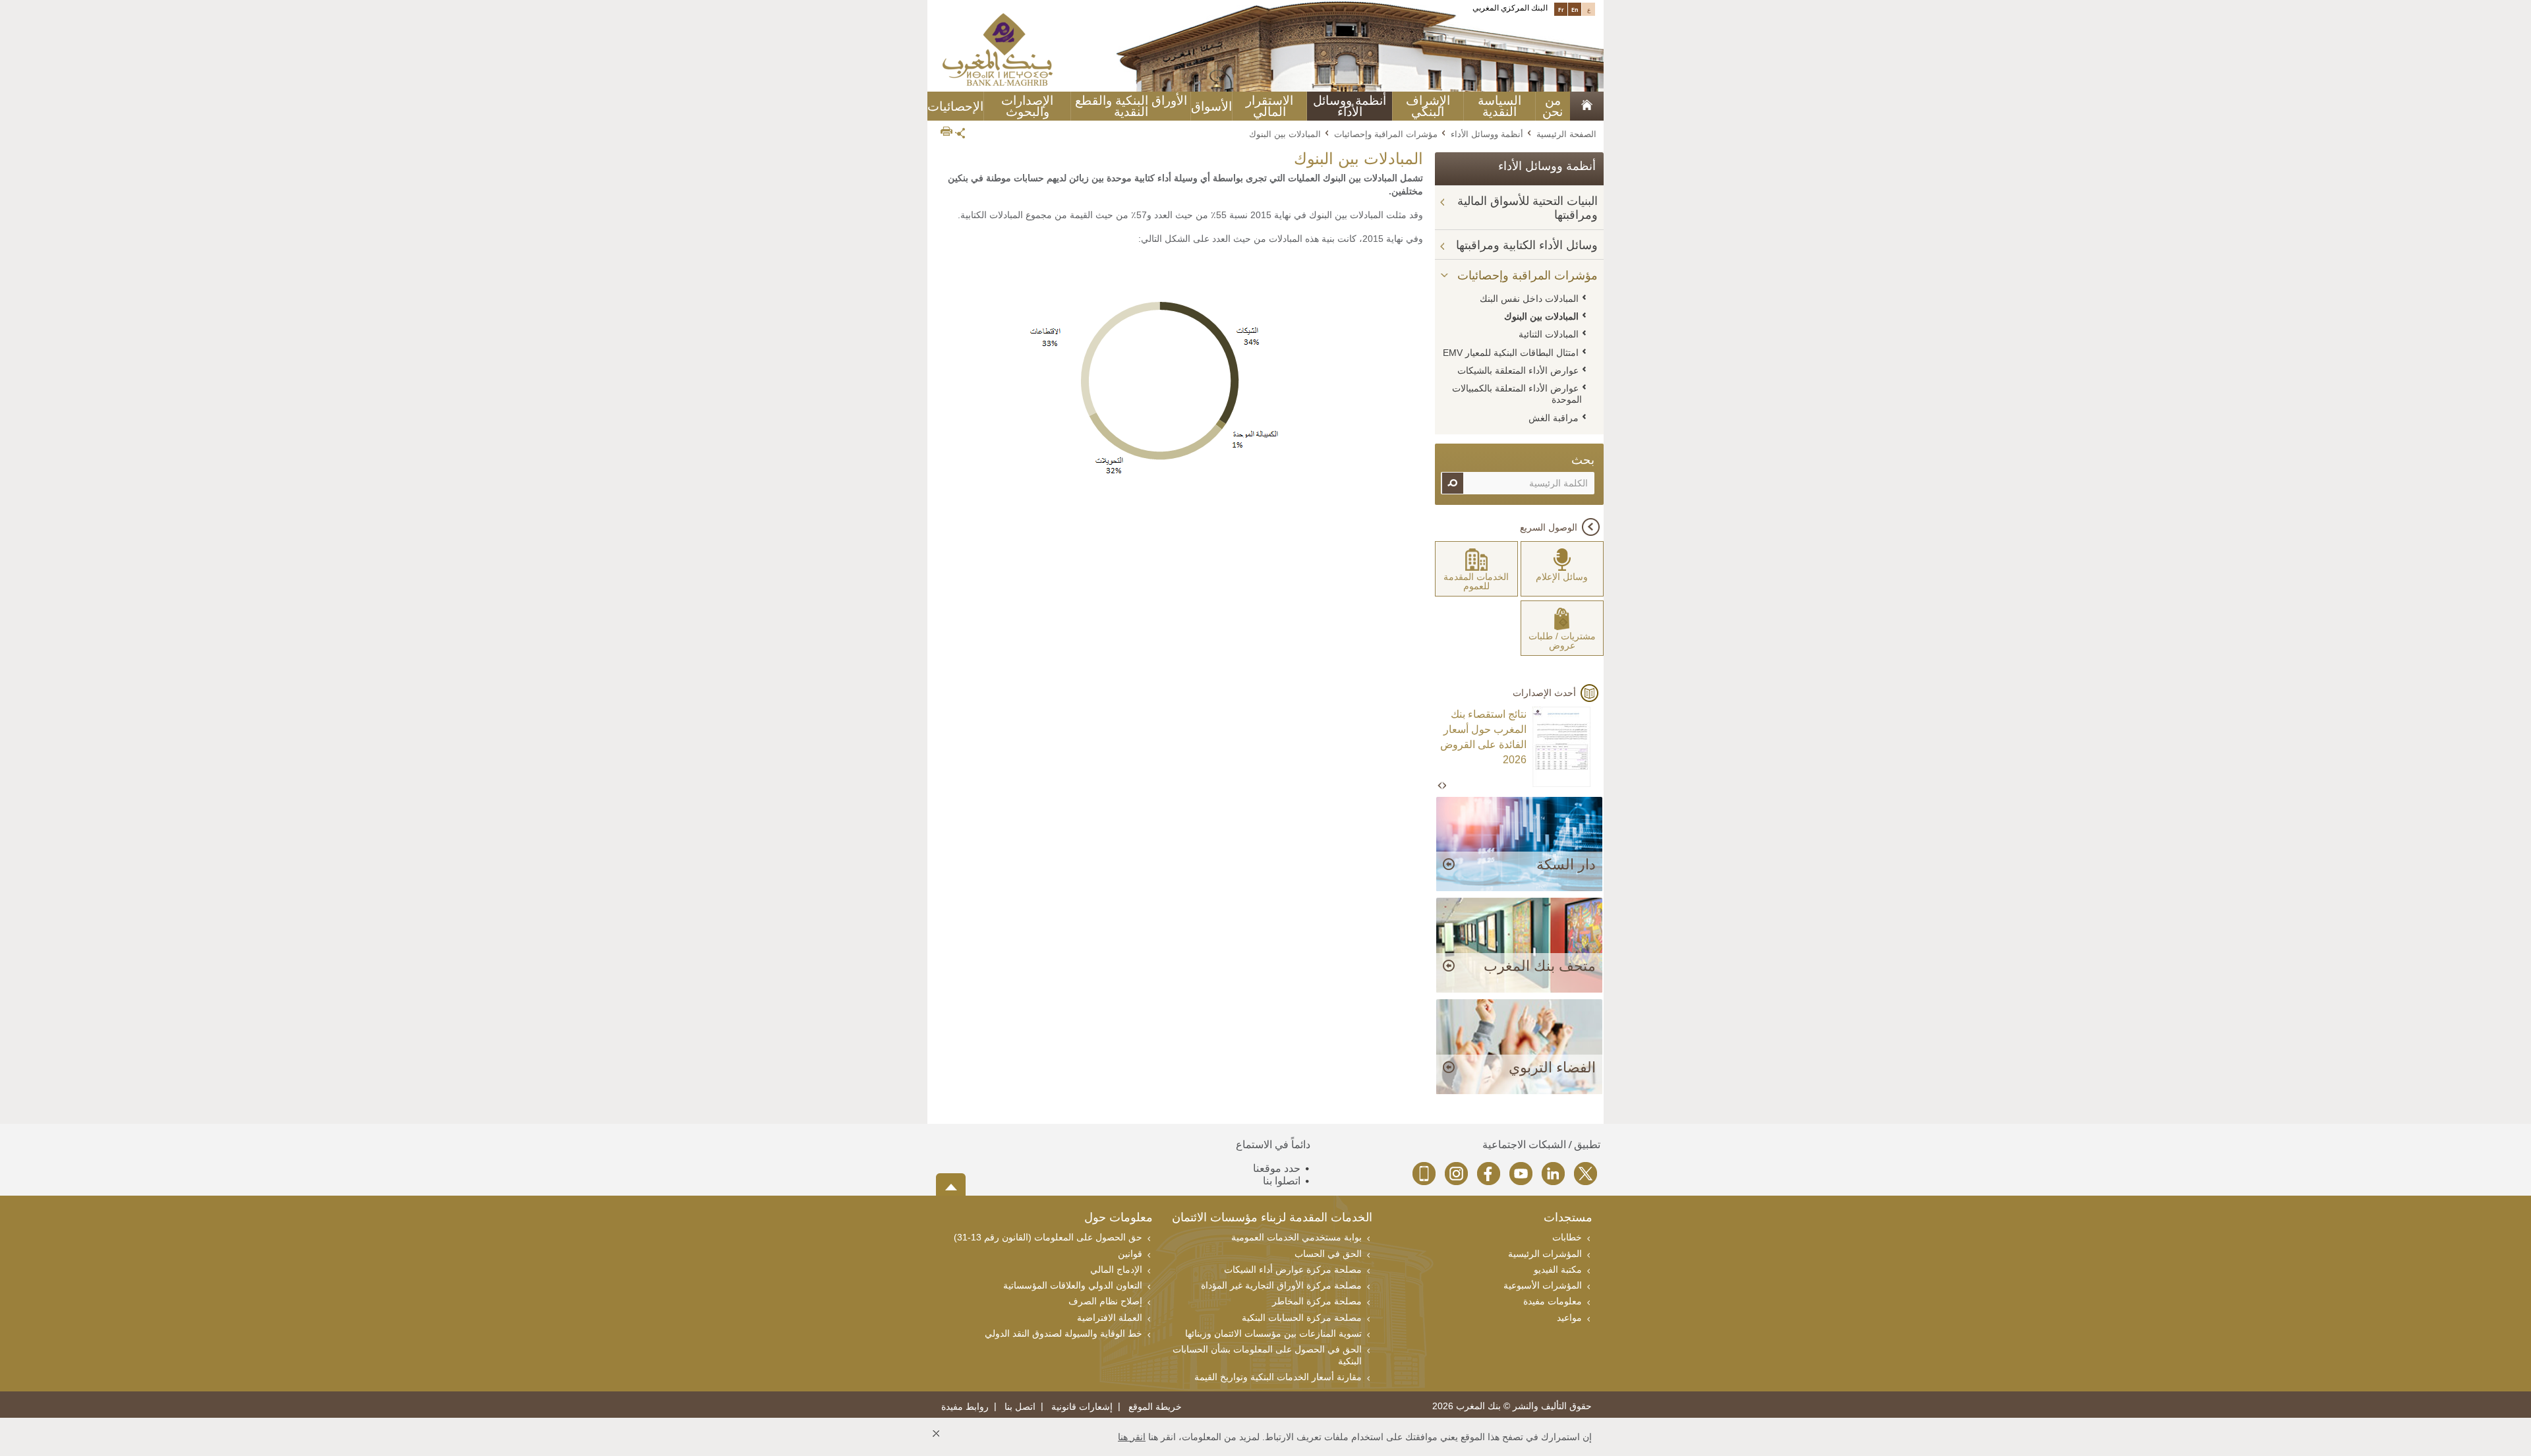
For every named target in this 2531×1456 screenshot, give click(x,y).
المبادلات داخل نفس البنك (1529, 299)
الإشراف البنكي (1428, 106)
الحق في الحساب (1328, 1254)
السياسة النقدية (1499, 106)
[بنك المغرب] (998, 49)
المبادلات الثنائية (1549, 334)
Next (1444, 786)
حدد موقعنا (1277, 1168)
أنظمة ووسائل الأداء (1350, 106)
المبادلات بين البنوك (1541, 316)
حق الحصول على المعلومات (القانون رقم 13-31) (1048, 1237)
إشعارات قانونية (1082, 1407)
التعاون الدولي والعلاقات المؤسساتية (1073, 1285)
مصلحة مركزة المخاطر (1317, 1301)
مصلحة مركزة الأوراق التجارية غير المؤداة (1281, 1285)
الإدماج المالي (1116, 1269)
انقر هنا (1132, 1437)
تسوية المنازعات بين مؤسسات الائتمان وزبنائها (1273, 1333)
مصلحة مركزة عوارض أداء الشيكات (1293, 1269)
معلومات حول (1119, 1218)
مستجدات (1568, 1218)
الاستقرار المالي (1269, 106)
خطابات (1567, 1237)
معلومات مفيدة (1553, 1301)
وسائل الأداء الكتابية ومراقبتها (1527, 245)
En (1575, 9)
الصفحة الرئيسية (1566, 134)
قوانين (1130, 1254)
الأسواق (1211, 106)
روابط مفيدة (965, 1407)
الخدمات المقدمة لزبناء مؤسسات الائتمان (1272, 1218)
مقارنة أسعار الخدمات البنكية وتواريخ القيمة (1278, 1377)
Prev (1441, 786)
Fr (1561, 9)
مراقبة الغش (1554, 418)
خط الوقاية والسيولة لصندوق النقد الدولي (1063, 1333)
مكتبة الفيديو (1558, 1269)
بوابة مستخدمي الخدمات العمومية (1296, 1237)
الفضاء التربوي (1552, 1067)
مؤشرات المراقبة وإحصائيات (1386, 134)
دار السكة (1566, 864)
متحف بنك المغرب (1540, 966)
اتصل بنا (1020, 1407)
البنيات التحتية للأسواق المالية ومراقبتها (1527, 208)
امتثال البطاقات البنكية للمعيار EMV (1511, 353)
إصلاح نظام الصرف (1105, 1301)
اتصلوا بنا (1282, 1181)
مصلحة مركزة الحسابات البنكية (1302, 1318)
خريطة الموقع (1155, 1407)
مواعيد (1569, 1318)
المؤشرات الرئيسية (1545, 1254)
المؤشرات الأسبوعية (1543, 1285)
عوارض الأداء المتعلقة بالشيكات (1518, 370)
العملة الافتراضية (1110, 1318)
